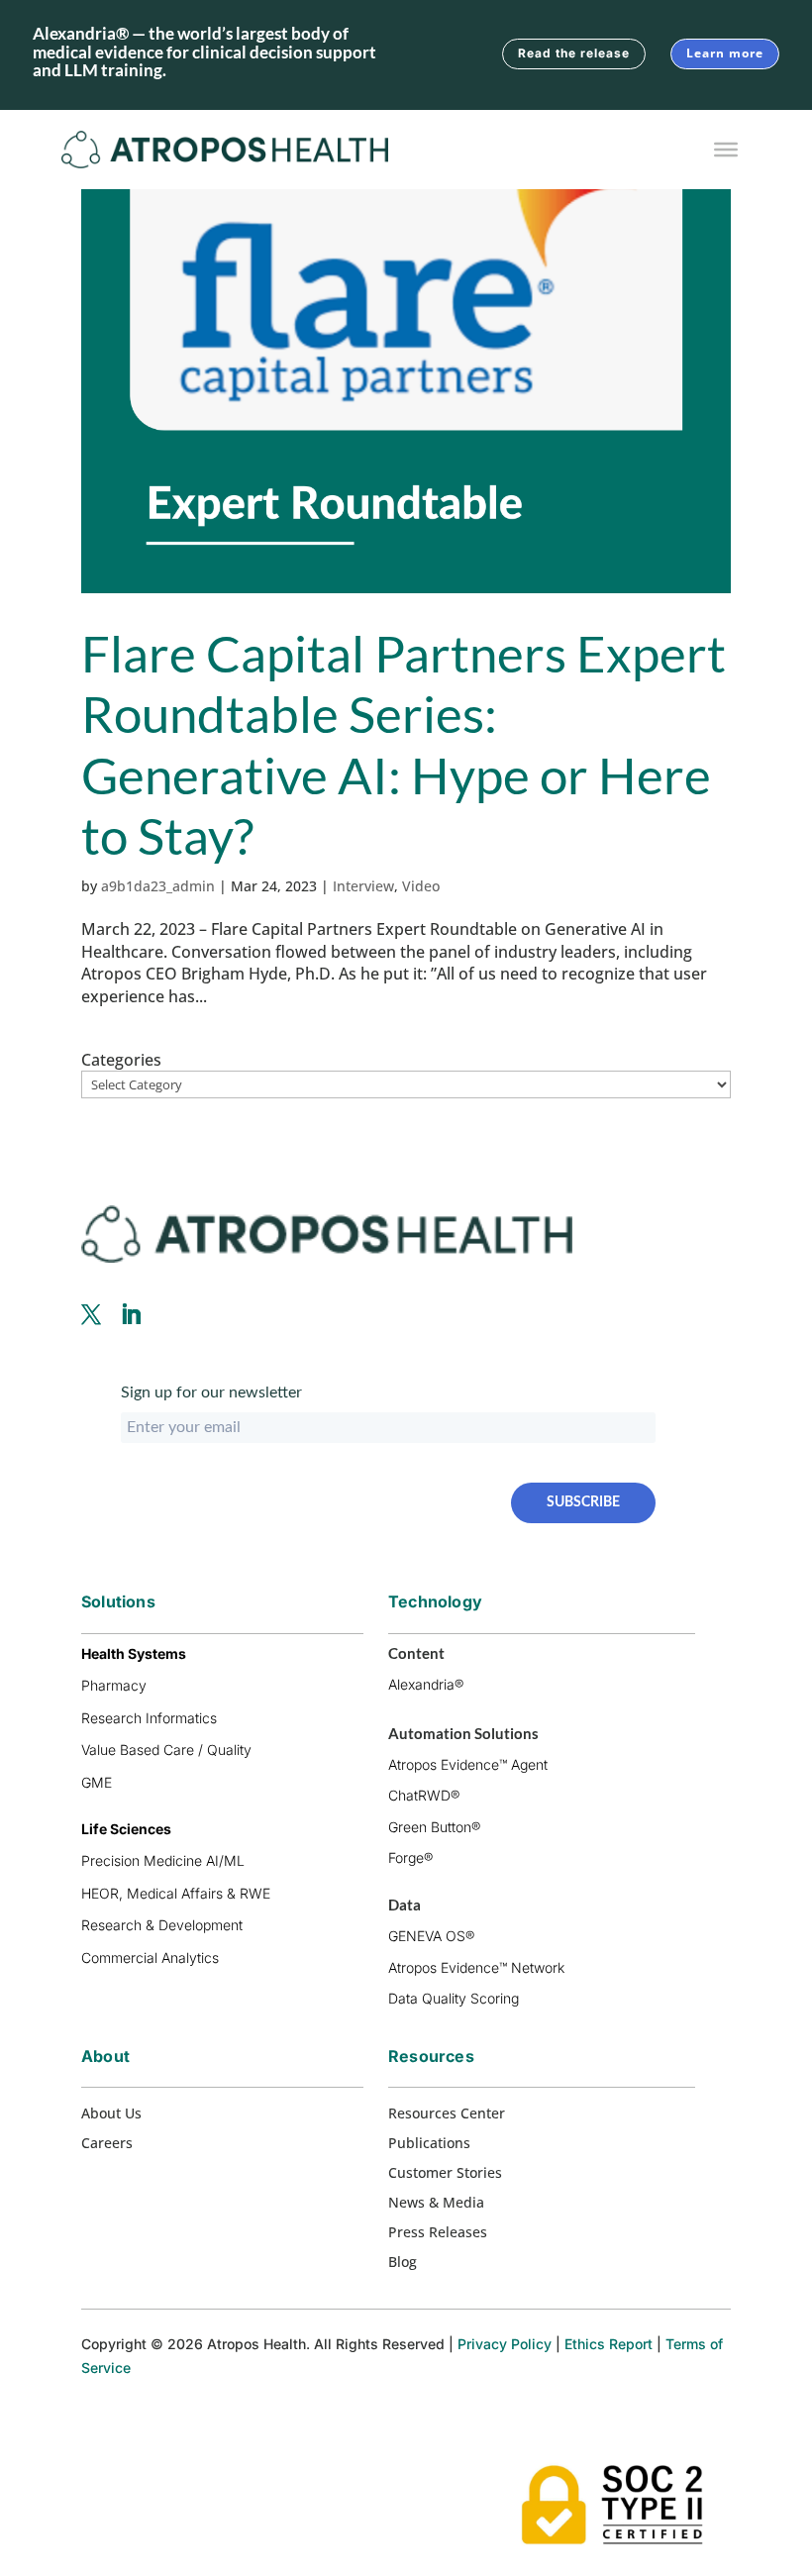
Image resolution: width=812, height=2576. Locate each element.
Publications (429, 2144)
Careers (107, 2144)
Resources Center (447, 2114)
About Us (111, 2114)
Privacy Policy (505, 2344)
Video (421, 886)
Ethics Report (609, 2344)
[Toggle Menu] (726, 150)
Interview (363, 886)
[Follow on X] (91, 1314)
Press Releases (438, 2233)
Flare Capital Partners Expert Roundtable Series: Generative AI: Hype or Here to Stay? (404, 744)
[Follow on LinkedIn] (131, 1314)
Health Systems (134, 1653)
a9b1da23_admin (158, 886)
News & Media (436, 2204)
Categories (121, 1060)
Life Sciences (126, 1829)
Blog (403, 2263)
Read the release (574, 53)
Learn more (725, 53)
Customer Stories (445, 2174)
